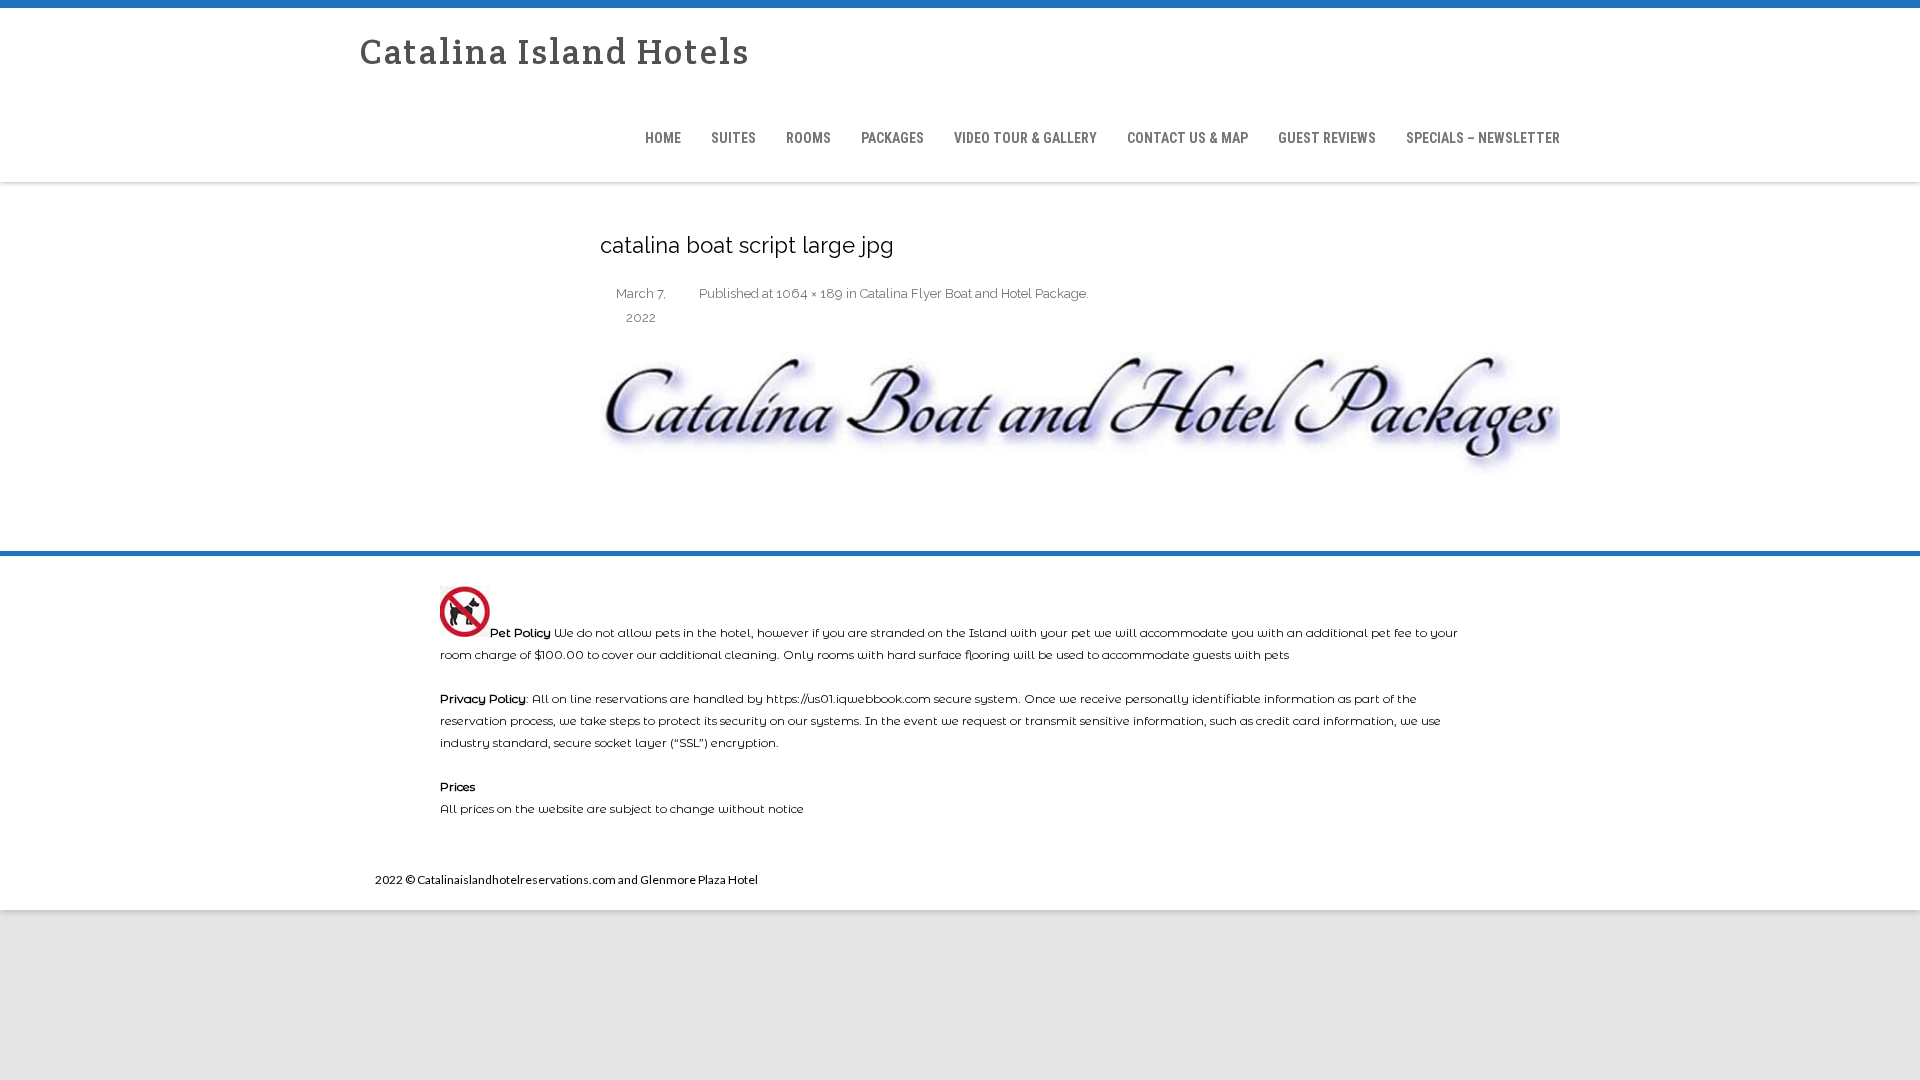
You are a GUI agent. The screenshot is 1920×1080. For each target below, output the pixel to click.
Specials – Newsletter (1483, 138)
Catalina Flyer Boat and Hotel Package (973, 293)
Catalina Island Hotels (555, 51)
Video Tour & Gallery (1025, 138)
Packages (892, 138)
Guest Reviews (1327, 138)
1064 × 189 (809, 293)
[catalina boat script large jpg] (1080, 415)
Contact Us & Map (1187, 138)
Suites (733, 138)
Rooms (808, 138)
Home (663, 138)
